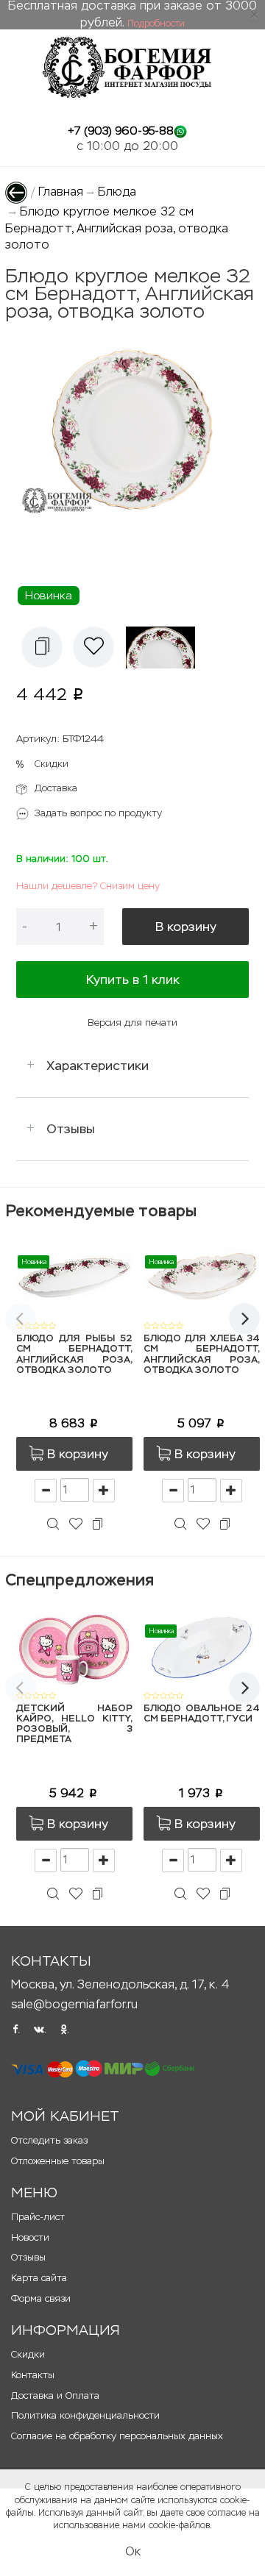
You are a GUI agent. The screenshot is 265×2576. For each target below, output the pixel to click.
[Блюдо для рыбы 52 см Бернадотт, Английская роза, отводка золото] (74, 1277)
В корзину (186, 927)
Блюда (117, 192)
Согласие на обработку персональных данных (117, 2436)
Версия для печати (132, 1023)
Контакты (33, 2375)
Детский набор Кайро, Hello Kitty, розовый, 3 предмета (74, 1724)
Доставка (56, 788)
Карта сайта (39, 2278)
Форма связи (41, 2298)
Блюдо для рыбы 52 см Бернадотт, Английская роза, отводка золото (74, 1355)
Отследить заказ (49, 2140)
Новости (30, 2237)
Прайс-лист (38, 2217)
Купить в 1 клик (133, 980)
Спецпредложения (79, 1580)
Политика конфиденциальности (85, 2415)
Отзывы (71, 1129)
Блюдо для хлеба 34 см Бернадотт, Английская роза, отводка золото (202, 1355)
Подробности (156, 24)
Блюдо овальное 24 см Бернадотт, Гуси (202, 1714)
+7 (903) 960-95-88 (121, 131)
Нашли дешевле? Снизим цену (88, 886)
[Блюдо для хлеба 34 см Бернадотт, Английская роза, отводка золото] (202, 1277)
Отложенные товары (58, 2161)
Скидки (52, 764)
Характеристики (98, 1066)
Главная (61, 192)
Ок (133, 2551)
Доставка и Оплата (55, 2395)
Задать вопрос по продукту (98, 813)
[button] (42, 647)
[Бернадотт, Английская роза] (165, 647)
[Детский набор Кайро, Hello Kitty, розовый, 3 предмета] (74, 1646)
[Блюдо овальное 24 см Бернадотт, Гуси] (202, 1646)
